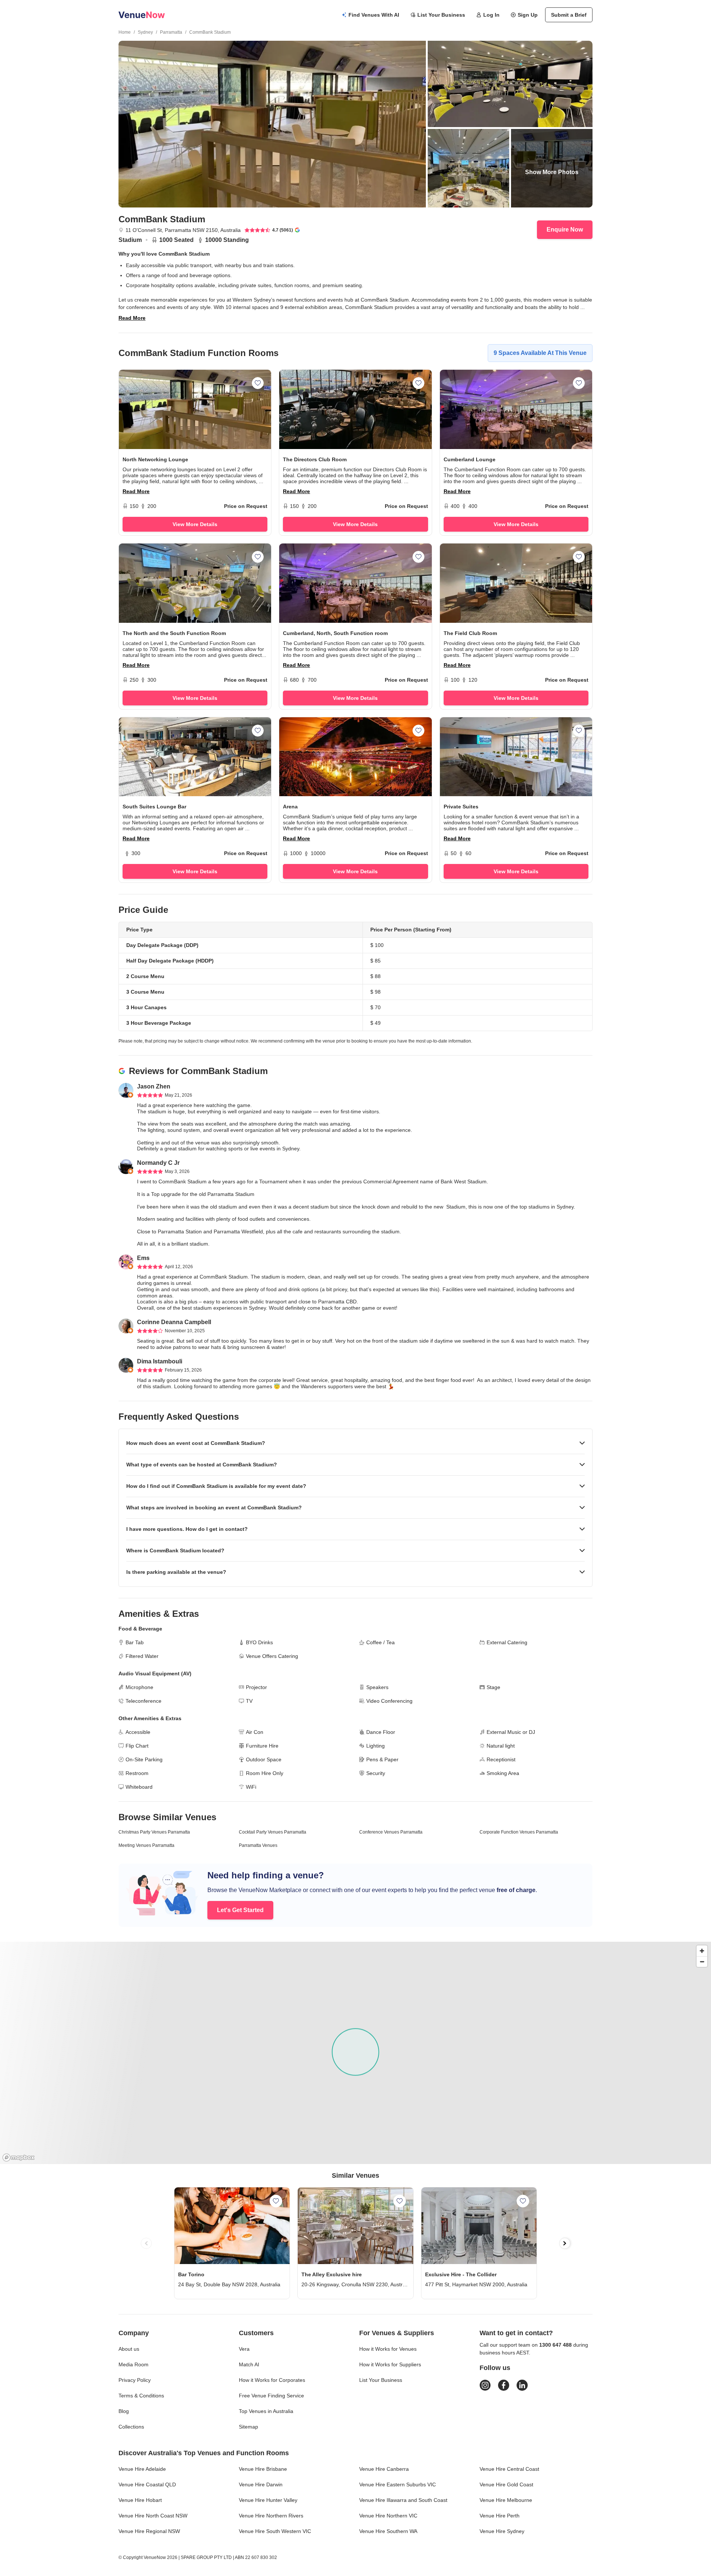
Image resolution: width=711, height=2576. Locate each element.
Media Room (133, 2364)
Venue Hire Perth (500, 2516)
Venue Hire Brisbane (263, 2469)
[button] (355, 1443)
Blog (124, 2411)
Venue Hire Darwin (261, 2484)
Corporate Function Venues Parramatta (519, 1832)
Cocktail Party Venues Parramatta (273, 1832)
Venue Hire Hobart (140, 2500)
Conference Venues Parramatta (391, 1832)
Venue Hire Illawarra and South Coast (403, 2500)
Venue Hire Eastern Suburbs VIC (398, 2484)
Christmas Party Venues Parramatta (154, 1832)
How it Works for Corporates (272, 2380)
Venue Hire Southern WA (388, 2531)
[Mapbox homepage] (19, 2158)
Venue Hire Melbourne (506, 2500)
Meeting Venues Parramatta (146, 1845)
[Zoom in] (702, 1951)
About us (129, 2349)
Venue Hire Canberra (384, 2469)
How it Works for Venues (388, 2349)
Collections (131, 2427)
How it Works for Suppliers (390, 2364)
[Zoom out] (702, 1962)
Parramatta (171, 32)
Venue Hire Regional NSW (149, 2531)
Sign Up (528, 15)
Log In (491, 15)
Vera (244, 2349)
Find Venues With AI (374, 15)
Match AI (249, 2364)
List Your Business (441, 15)
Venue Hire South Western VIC (275, 2531)
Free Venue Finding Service (271, 2396)
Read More (132, 318)
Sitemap (248, 2427)
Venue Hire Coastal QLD (147, 2484)
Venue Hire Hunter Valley (268, 2500)
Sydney (145, 32)
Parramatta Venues (258, 1845)
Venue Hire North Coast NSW (153, 2516)
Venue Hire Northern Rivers (271, 2516)
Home (125, 32)
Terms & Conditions (141, 2396)
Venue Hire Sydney (502, 2531)
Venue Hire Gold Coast (506, 2484)
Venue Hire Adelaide (142, 2469)
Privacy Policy (135, 2380)
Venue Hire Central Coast (509, 2469)
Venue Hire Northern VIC (388, 2516)
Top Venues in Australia (266, 2411)
